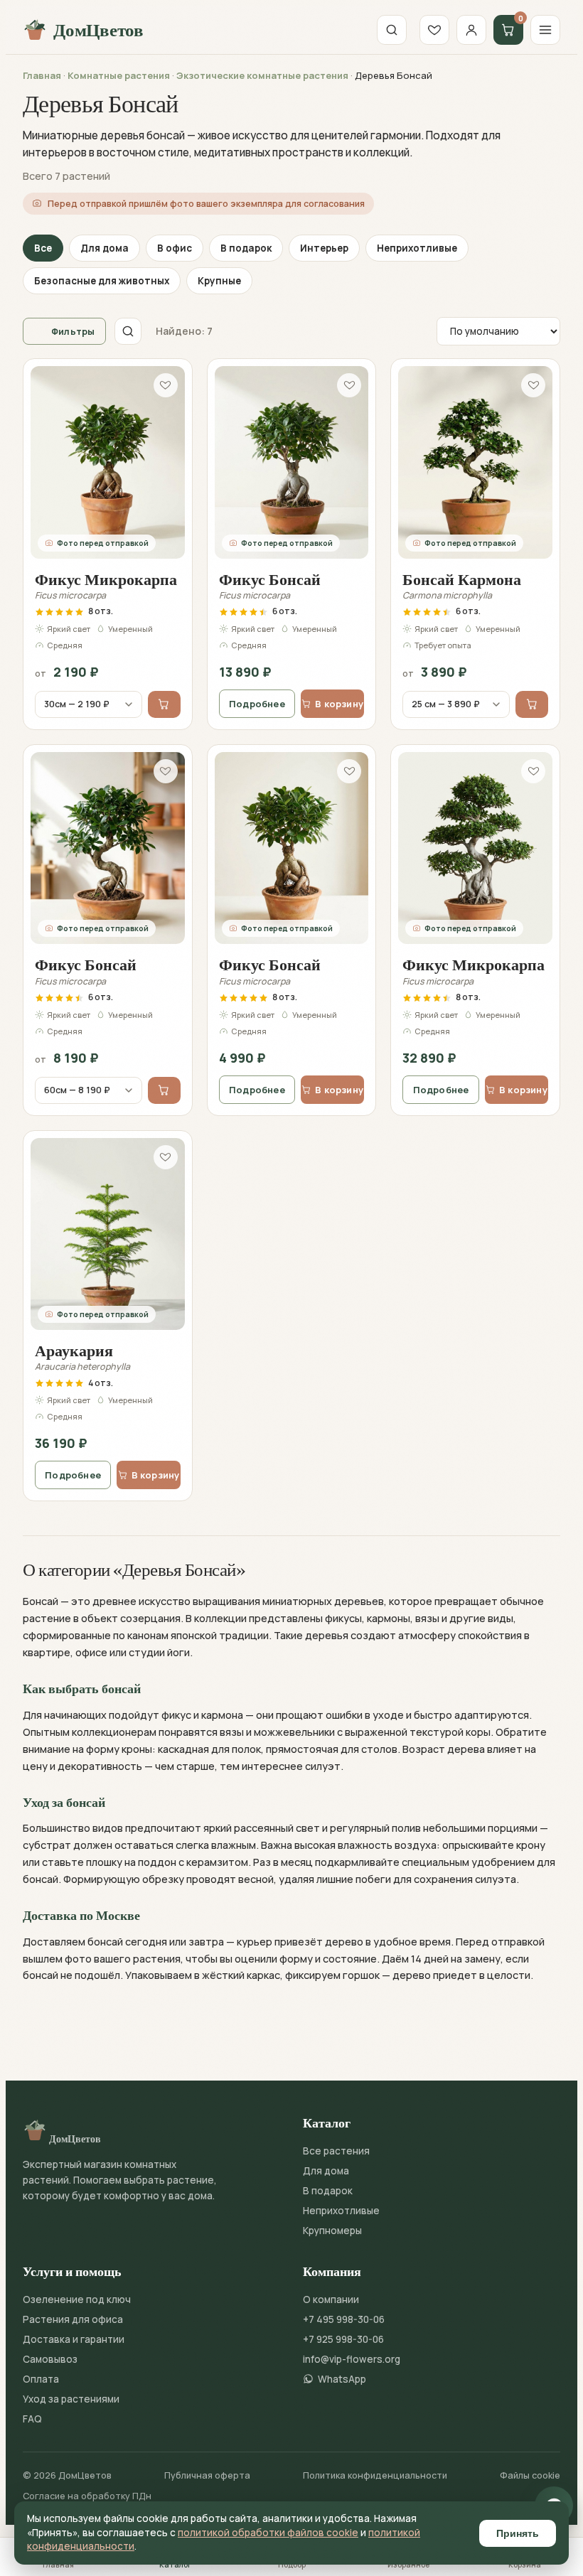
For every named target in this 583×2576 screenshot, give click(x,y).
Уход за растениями (71, 2399)
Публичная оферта (207, 2475)
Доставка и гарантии (74, 2339)
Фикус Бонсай (270, 579)
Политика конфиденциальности (375, 2475)
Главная (42, 75)
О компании (331, 2299)
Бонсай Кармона (462, 579)
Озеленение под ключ (77, 2299)
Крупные (219, 281)
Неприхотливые (417, 248)
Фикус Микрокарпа (106, 579)
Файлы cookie (530, 2475)
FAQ (32, 2419)
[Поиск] (392, 30)
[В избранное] (166, 385)
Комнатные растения (119, 75)
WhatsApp (342, 2379)
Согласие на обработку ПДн (87, 2496)
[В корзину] (164, 704)
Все (43, 248)
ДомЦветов (98, 30)
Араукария (74, 1351)
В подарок (246, 248)
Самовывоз (50, 2359)
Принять (518, 2533)
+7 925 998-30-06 (343, 2339)
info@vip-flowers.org (352, 2359)
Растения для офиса (73, 2319)
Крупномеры (332, 2231)
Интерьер (324, 248)
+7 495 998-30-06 (344, 2319)
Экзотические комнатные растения (262, 75)
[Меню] (545, 30)
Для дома (105, 248)
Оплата (41, 2379)
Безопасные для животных (102, 281)
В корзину (339, 704)
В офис (175, 248)
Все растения (336, 2151)
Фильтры (73, 331)
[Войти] (471, 30)
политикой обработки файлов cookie (268, 2533)
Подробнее (257, 704)
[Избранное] (434, 30)
